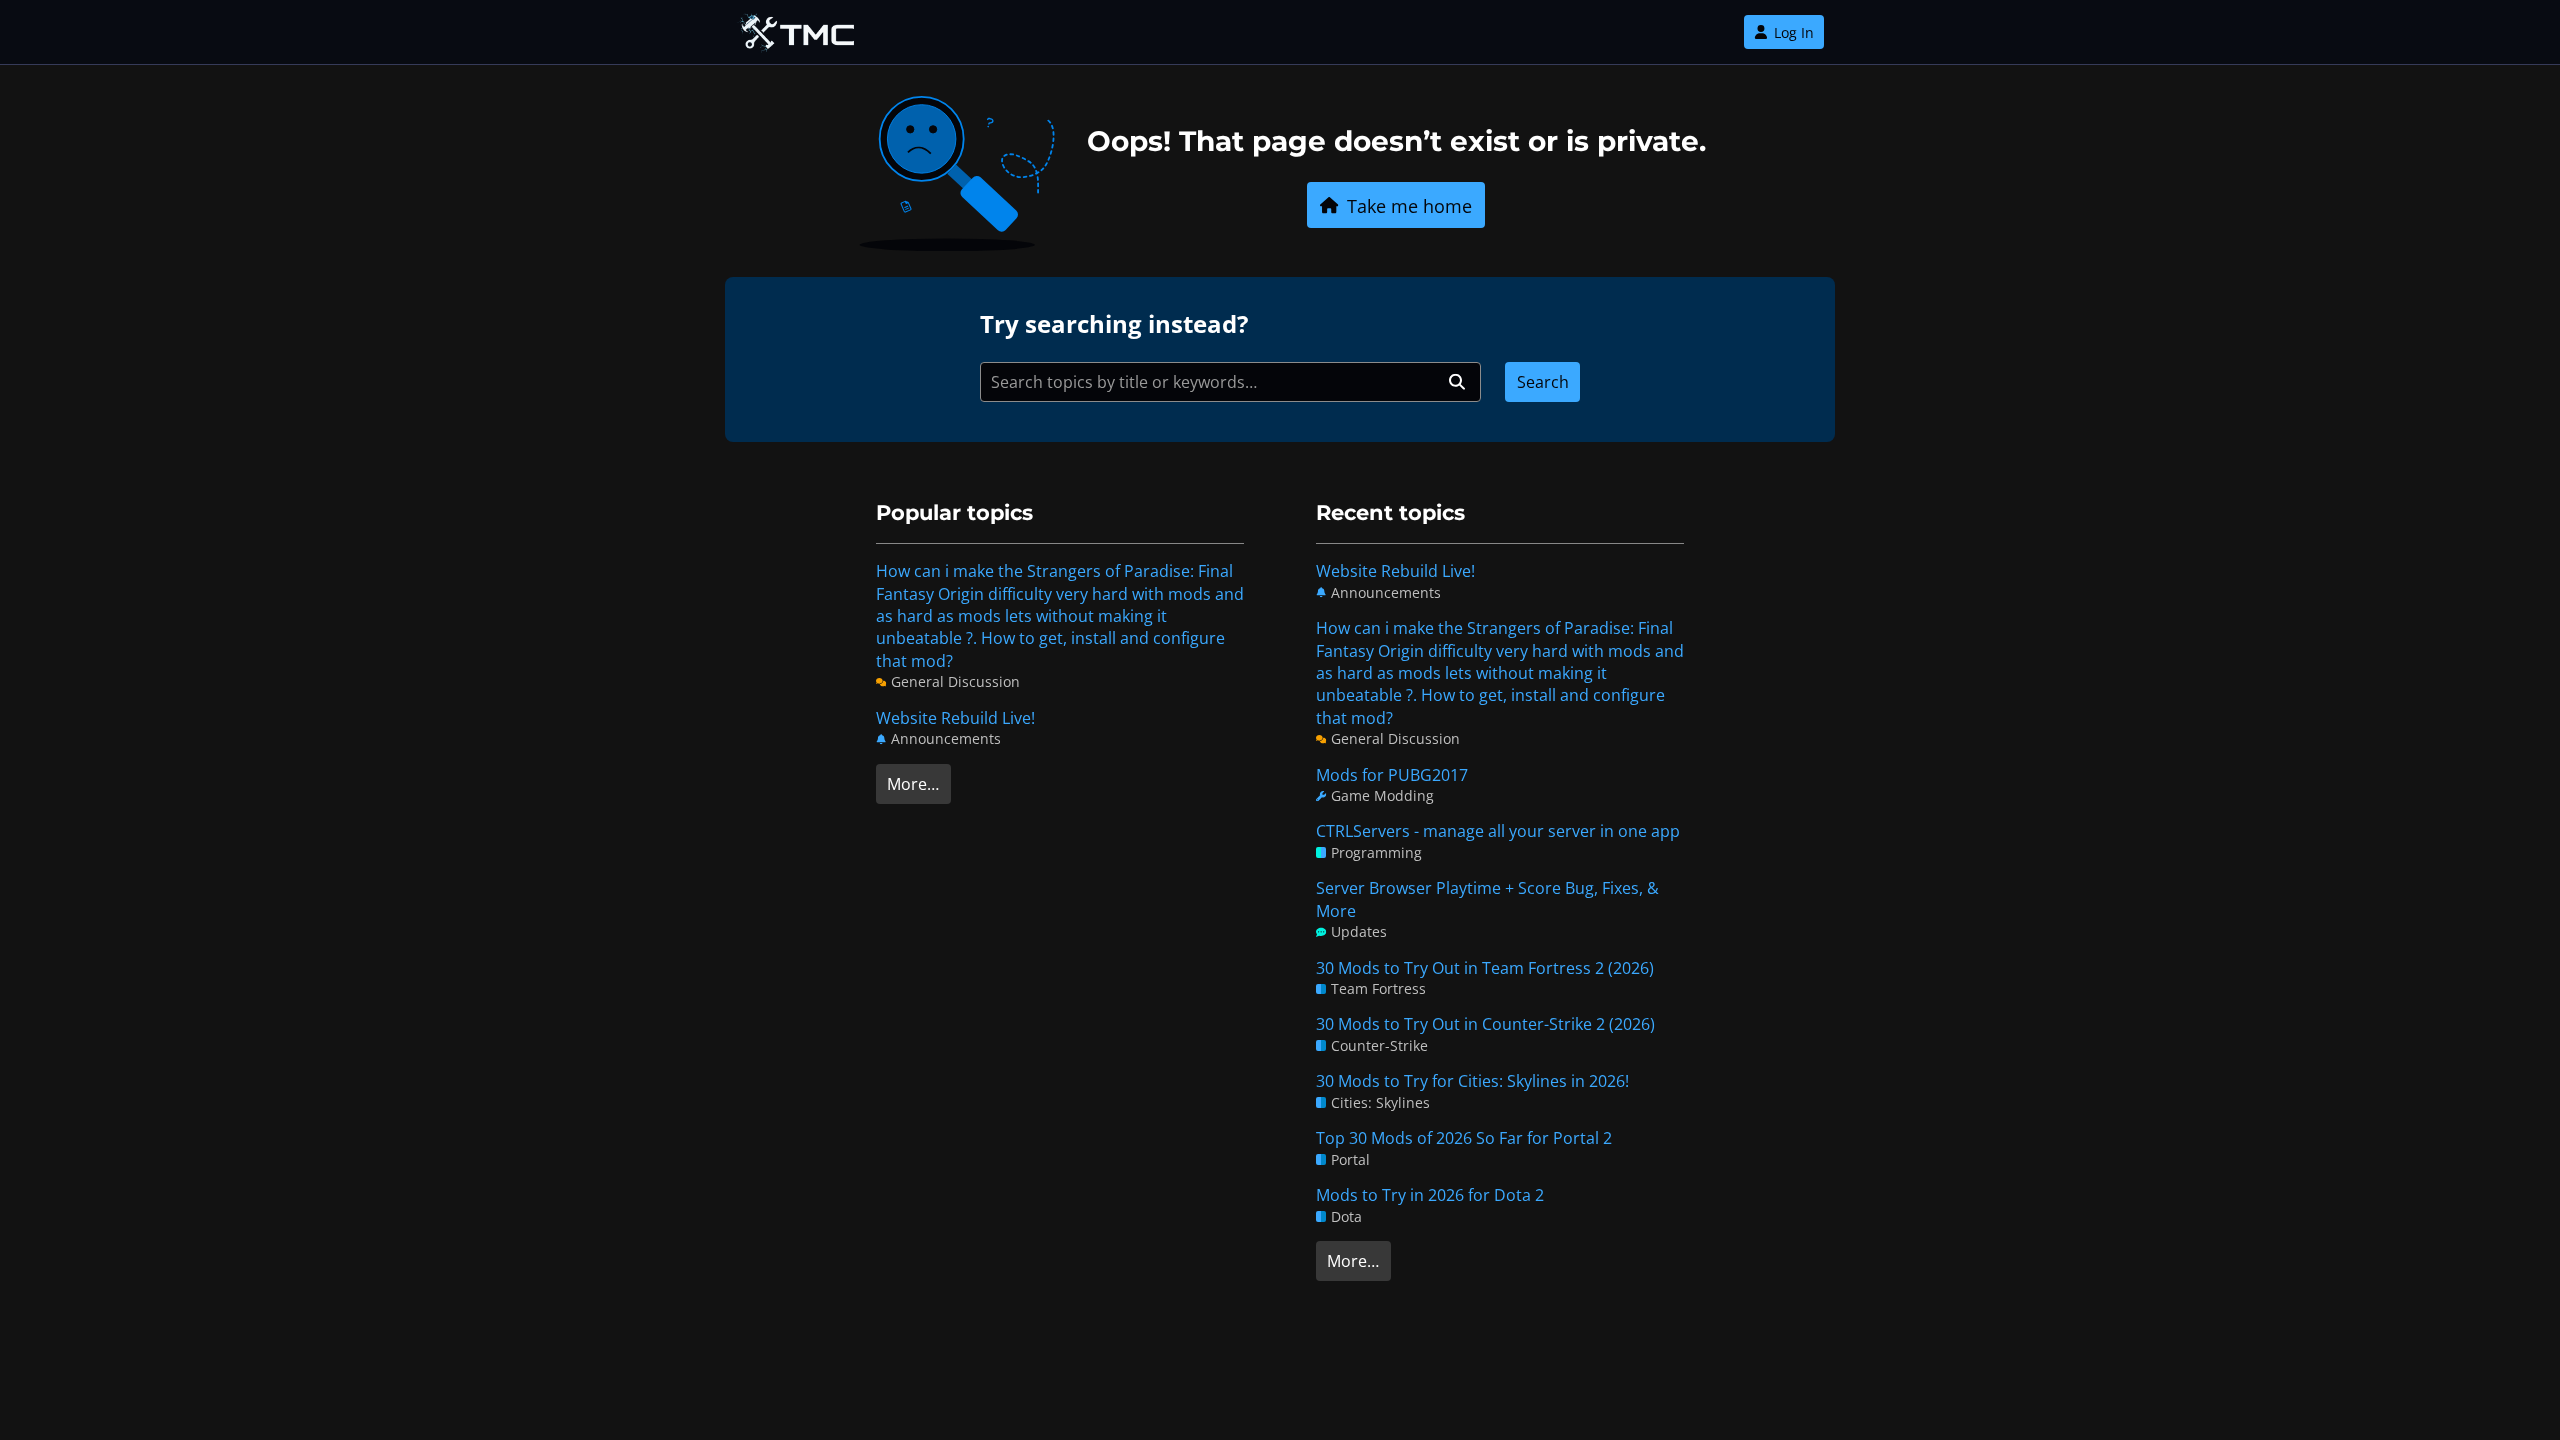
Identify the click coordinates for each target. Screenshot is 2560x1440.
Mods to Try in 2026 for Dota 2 (1430, 1195)
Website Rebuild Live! (955, 718)
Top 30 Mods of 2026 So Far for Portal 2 (1464, 1138)
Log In (1794, 32)
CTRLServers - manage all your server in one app (1498, 831)
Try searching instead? (1114, 323)
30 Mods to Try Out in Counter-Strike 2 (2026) (1485, 1024)
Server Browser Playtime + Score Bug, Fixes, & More (1487, 899)
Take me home (1409, 205)
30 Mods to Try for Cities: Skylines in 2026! (1472, 1081)
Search (1543, 382)
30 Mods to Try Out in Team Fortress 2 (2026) (1485, 968)
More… (913, 784)
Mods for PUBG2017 (1392, 775)
